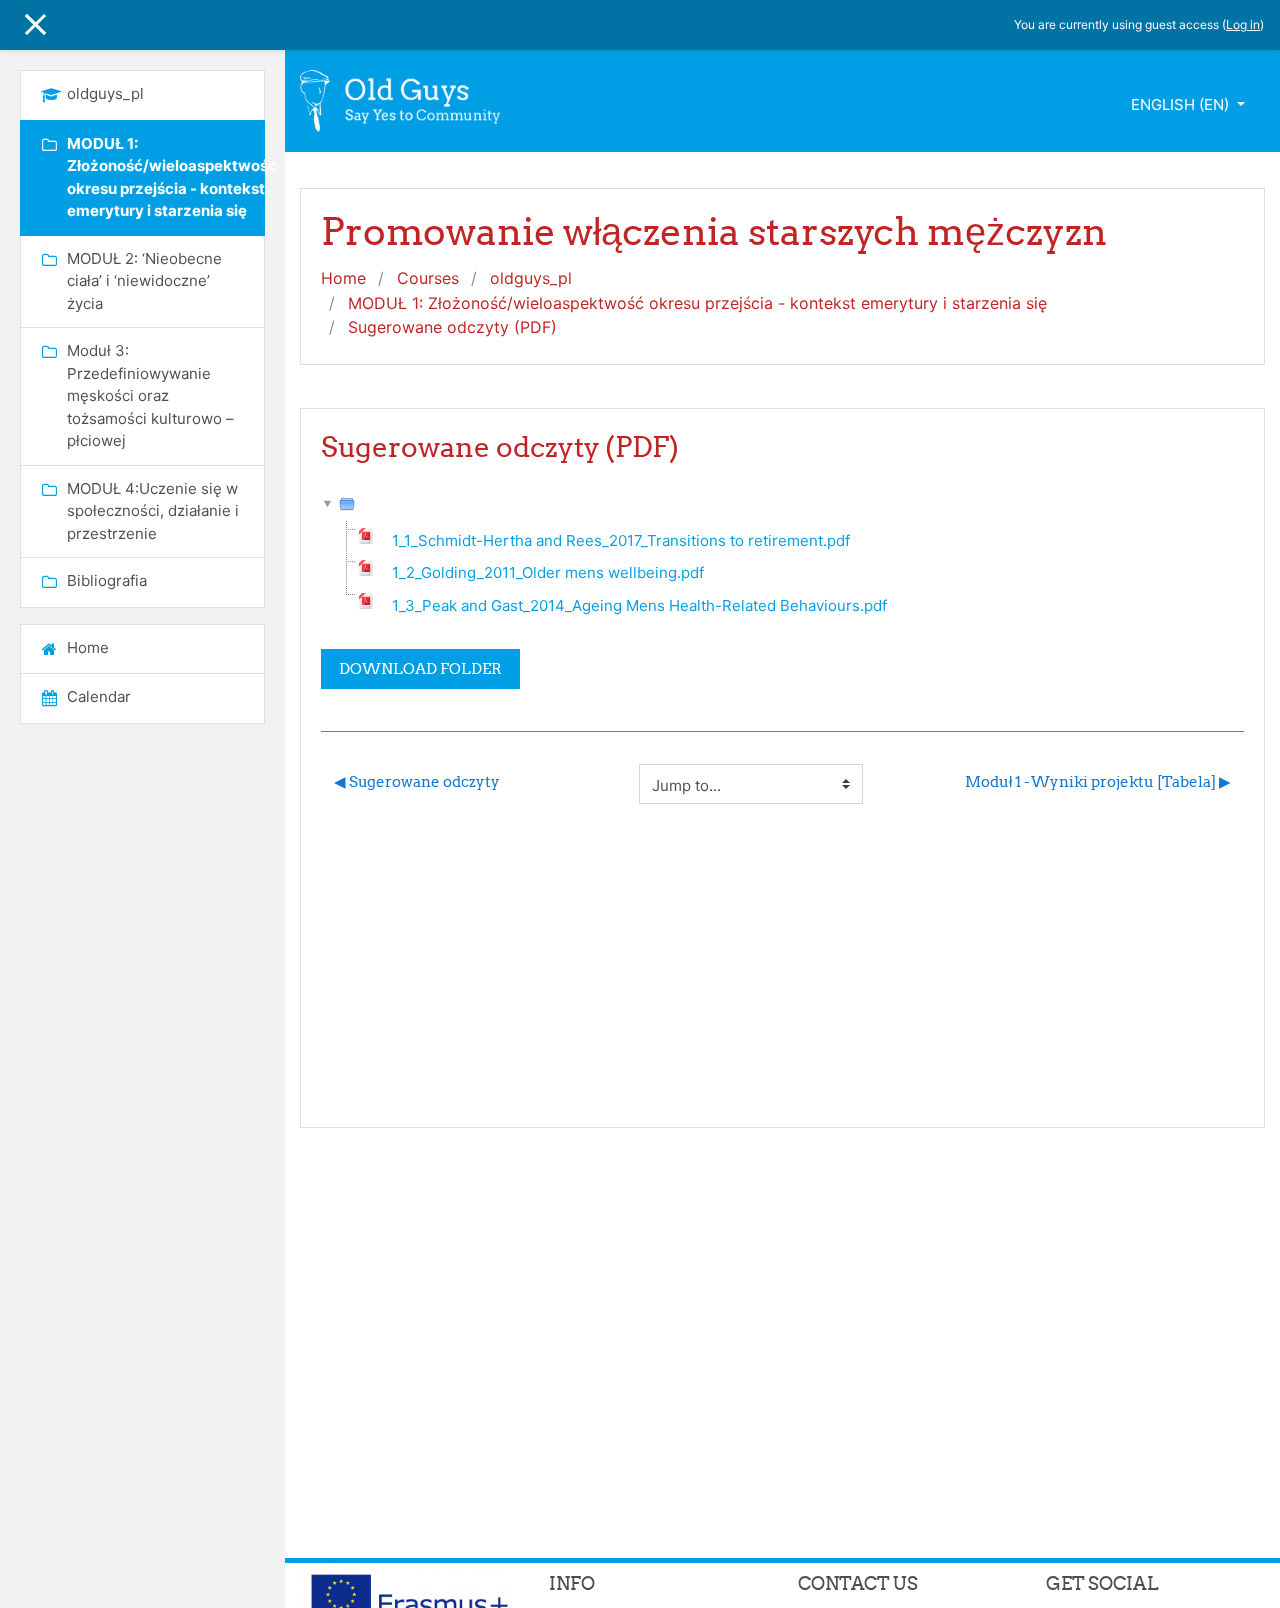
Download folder (420, 668)
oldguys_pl (531, 278)
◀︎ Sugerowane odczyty (417, 781)
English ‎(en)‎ (1182, 104)
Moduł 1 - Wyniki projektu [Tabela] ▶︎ (1098, 781)
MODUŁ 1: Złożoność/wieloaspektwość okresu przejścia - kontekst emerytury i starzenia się (697, 303)
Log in (1243, 24)
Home (343, 278)
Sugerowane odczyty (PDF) (452, 327)
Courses (428, 278)
